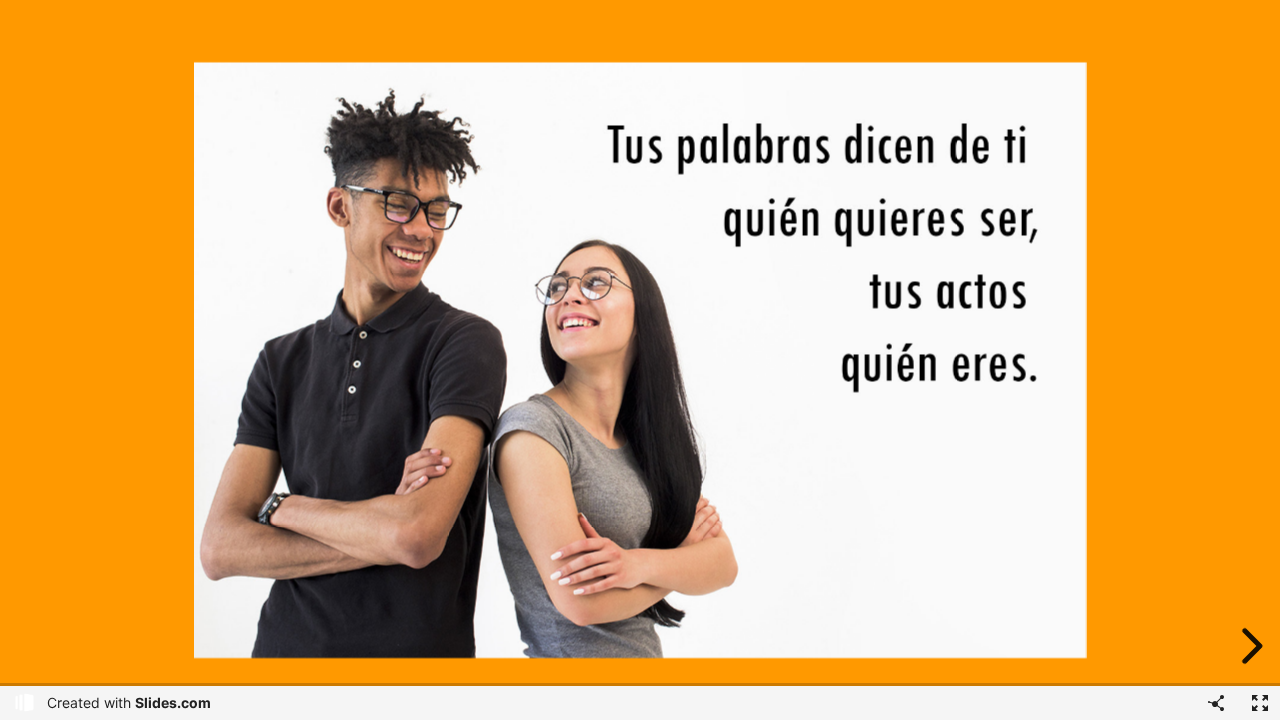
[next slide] (1249, 646)
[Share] (1216, 703)
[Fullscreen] (1260, 703)
